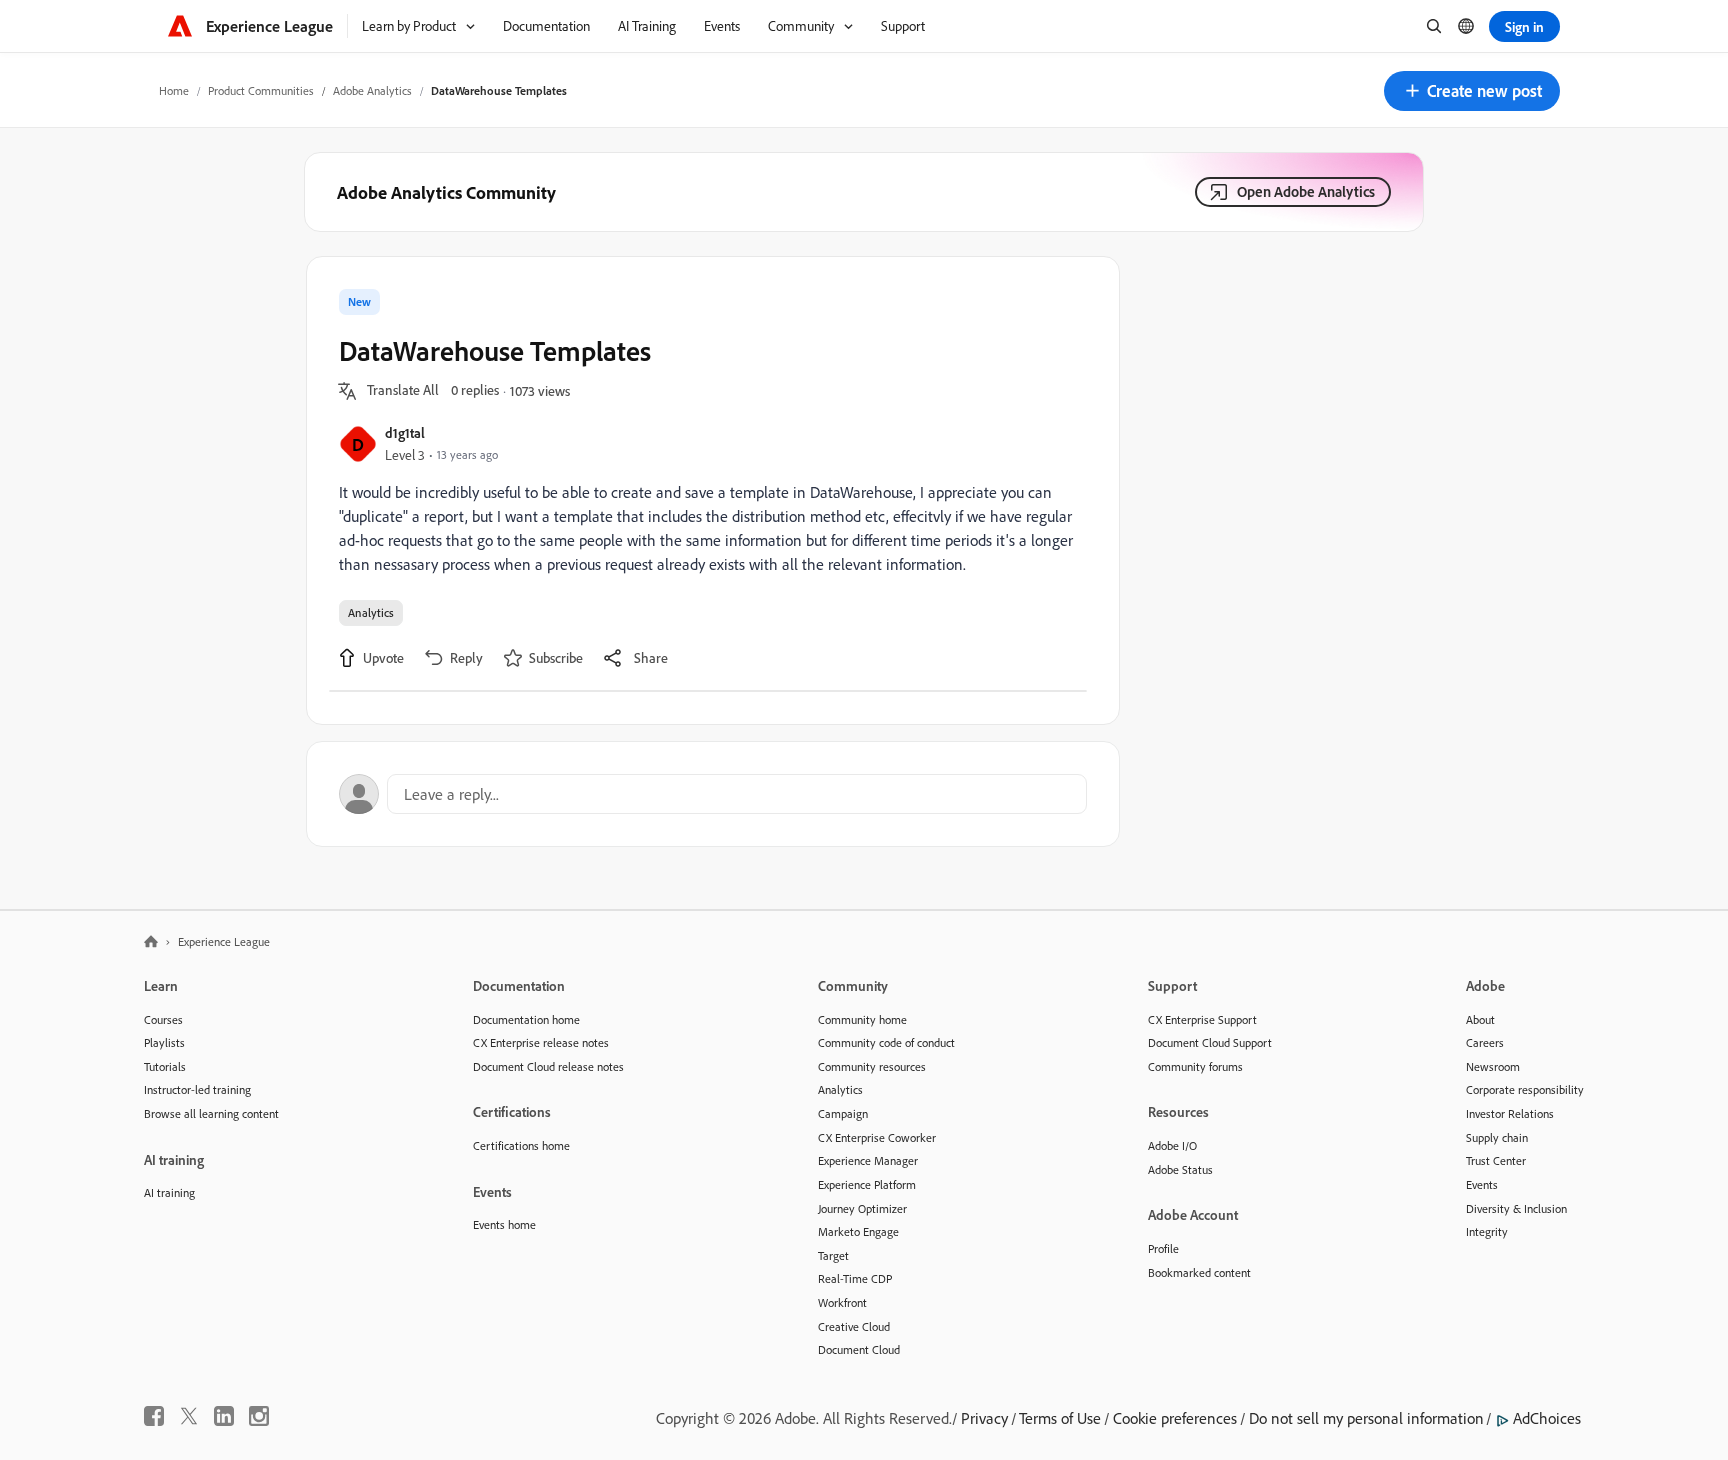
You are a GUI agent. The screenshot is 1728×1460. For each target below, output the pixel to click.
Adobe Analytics (372, 90)
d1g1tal (405, 432)
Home (174, 90)
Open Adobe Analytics (1306, 191)
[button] (1472, 91)
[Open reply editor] (713, 794)
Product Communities (261, 90)
